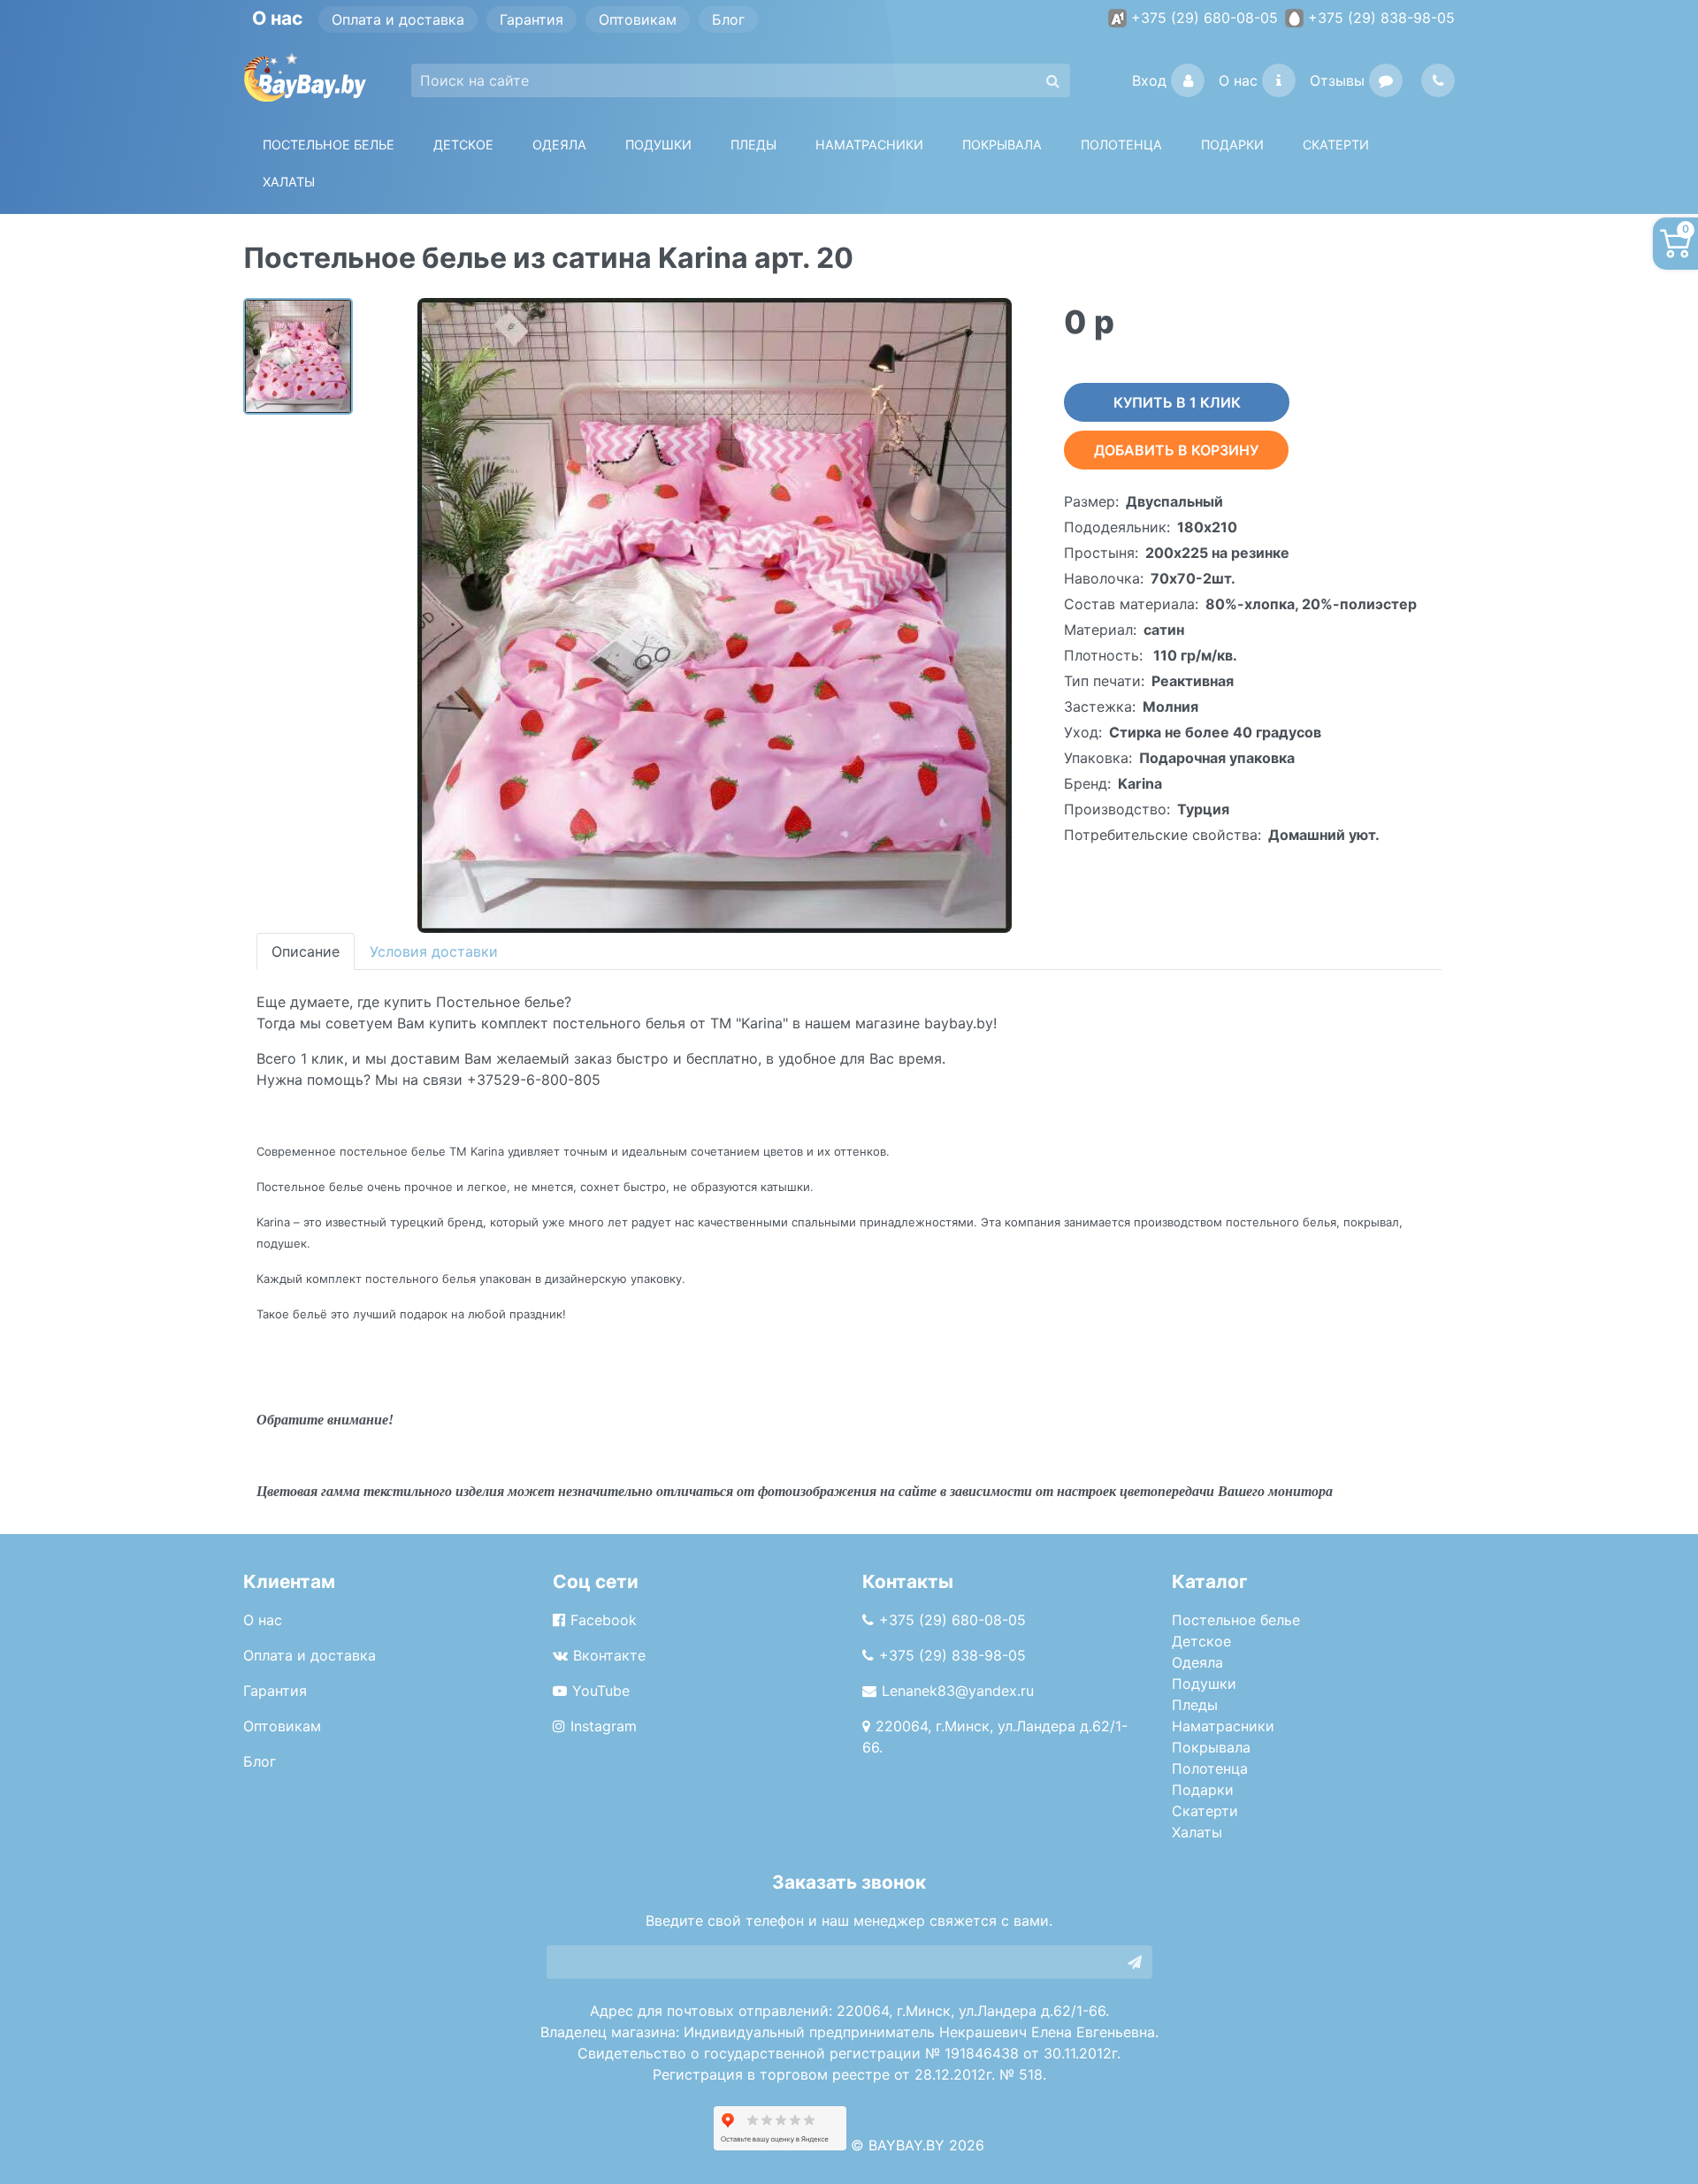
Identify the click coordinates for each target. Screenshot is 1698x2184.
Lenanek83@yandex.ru (958, 1691)
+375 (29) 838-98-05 (1381, 18)
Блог (728, 19)
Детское (463, 145)
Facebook (604, 1620)
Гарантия (532, 19)
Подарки (1203, 1790)
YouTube (601, 1691)
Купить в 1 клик (1177, 402)
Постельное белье (329, 145)
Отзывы (1337, 80)
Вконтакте (609, 1655)
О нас (1238, 80)
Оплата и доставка (398, 19)
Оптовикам (638, 19)
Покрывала (1211, 1747)
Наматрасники (1223, 1726)
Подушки (658, 145)
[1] (1135, 1962)
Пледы (1195, 1705)
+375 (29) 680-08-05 (1205, 18)
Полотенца (1121, 145)
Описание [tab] (306, 951)
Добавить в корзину (1176, 450)
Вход (1149, 80)
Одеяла (559, 145)
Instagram (604, 1726)
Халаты (289, 182)
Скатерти (1205, 1811)
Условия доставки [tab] (434, 951)
